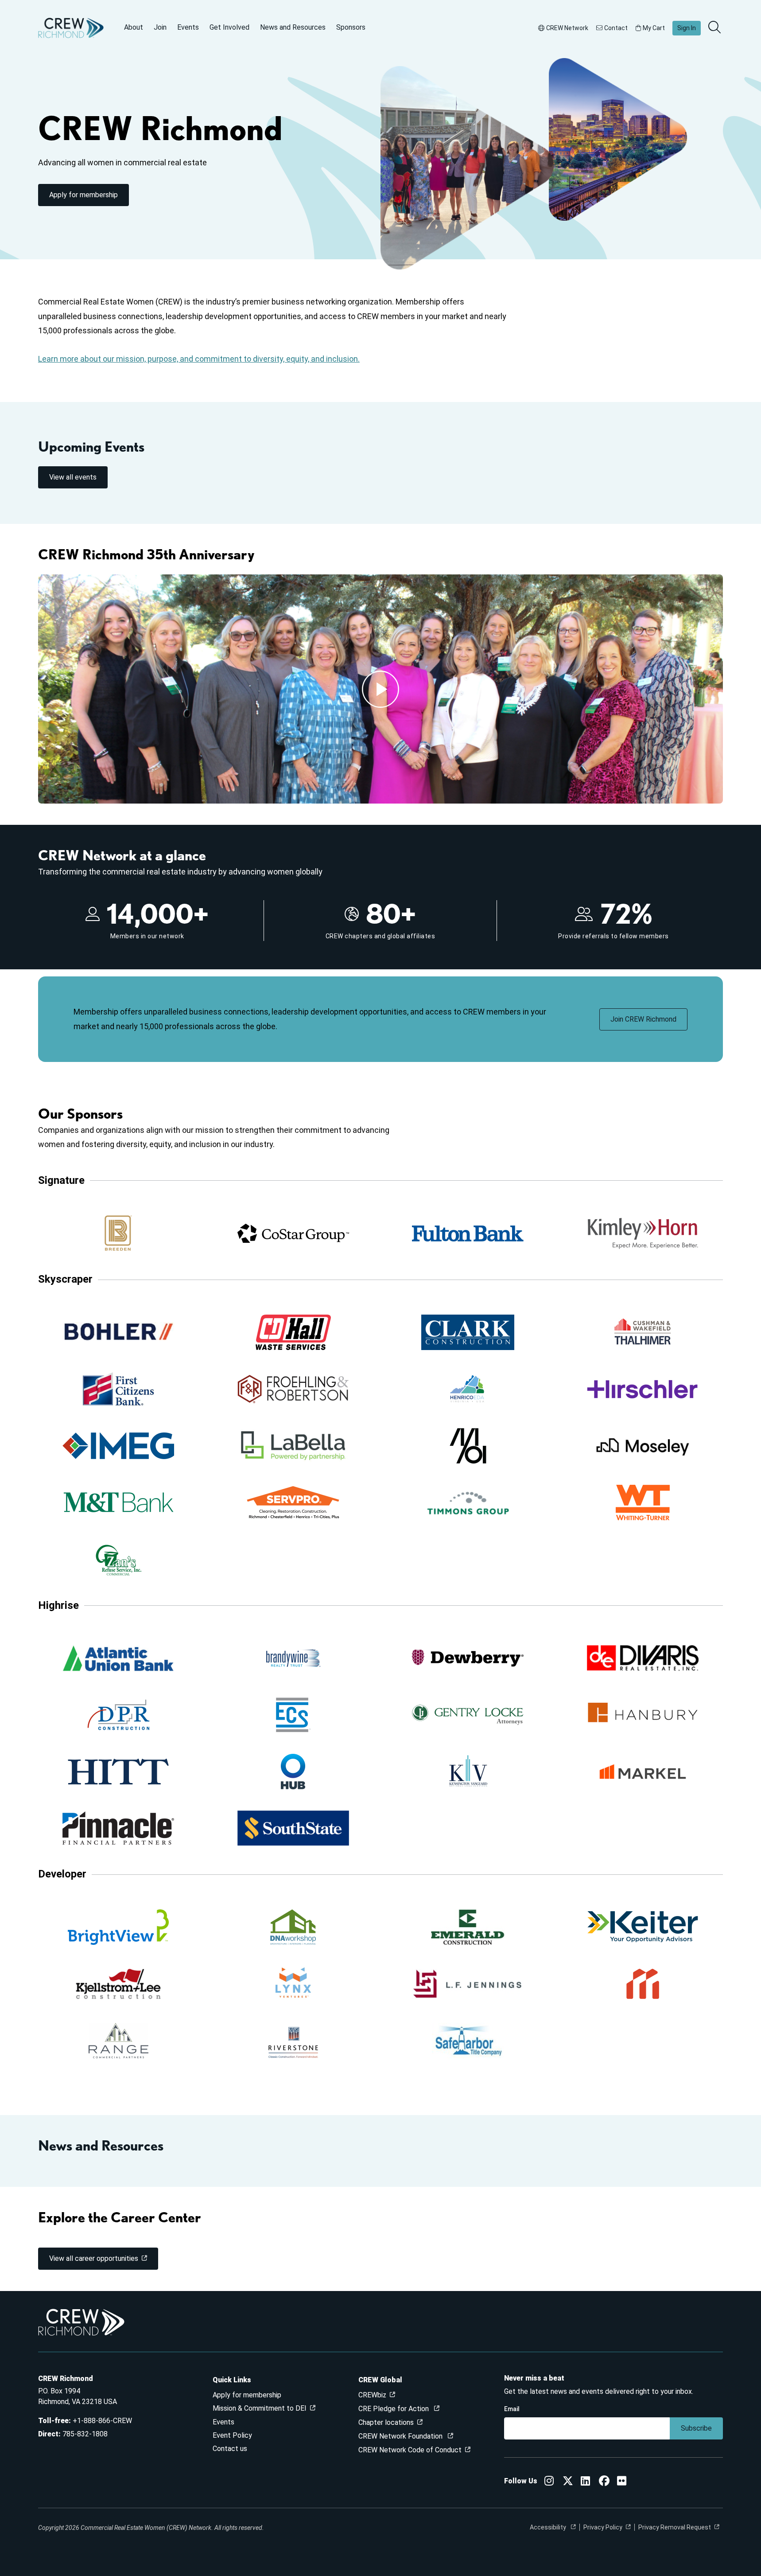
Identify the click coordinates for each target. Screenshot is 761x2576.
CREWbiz (372, 2395)
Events (188, 27)
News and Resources (293, 27)
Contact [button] (616, 28)
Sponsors (351, 27)
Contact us (230, 2449)
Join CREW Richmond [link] (643, 1019)
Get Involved (229, 27)
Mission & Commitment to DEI (260, 2408)
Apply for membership (247, 2395)
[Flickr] (622, 2482)
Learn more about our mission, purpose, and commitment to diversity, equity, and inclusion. (199, 359)
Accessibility (549, 2527)
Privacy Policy (603, 2527)
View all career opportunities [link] (94, 2258)
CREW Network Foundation (401, 2436)
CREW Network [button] (567, 28)
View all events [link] (73, 477)
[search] (715, 28)
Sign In (687, 28)
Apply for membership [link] (83, 195)
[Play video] (380, 689)
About (134, 27)
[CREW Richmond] (549, 2482)
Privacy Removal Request (675, 2527)
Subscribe (696, 2428)
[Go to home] (71, 28)
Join (160, 27)
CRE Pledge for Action (394, 2409)
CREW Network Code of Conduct (410, 2450)
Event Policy (232, 2435)
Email (512, 2409)
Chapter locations (386, 2422)
